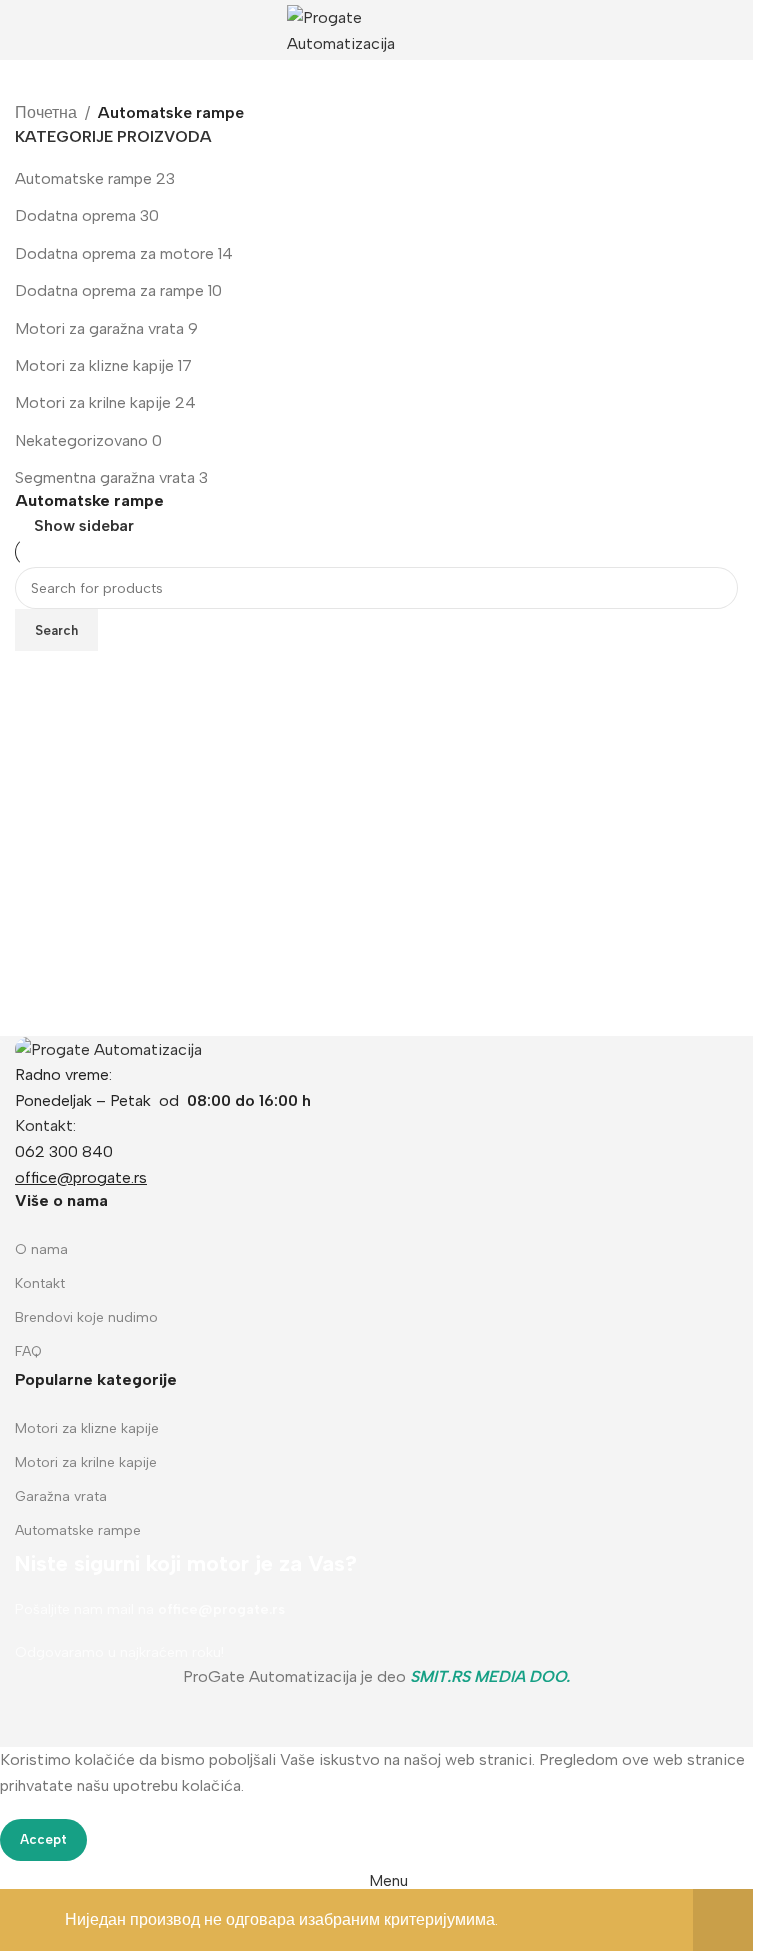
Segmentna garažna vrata (105, 477)
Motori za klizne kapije (94, 365)
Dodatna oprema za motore (114, 253)
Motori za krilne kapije (93, 402)
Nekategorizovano (81, 440)
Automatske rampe (83, 178)
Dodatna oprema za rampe (109, 290)
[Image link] (108, 1048)
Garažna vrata (61, 1496)
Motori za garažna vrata (99, 328)
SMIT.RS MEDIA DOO (488, 1676)
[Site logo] (377, 28)
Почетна (46, 112)
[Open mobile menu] (23, 30)
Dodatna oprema (75, 215)
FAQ (28, 1351)
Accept (43, 1839)
